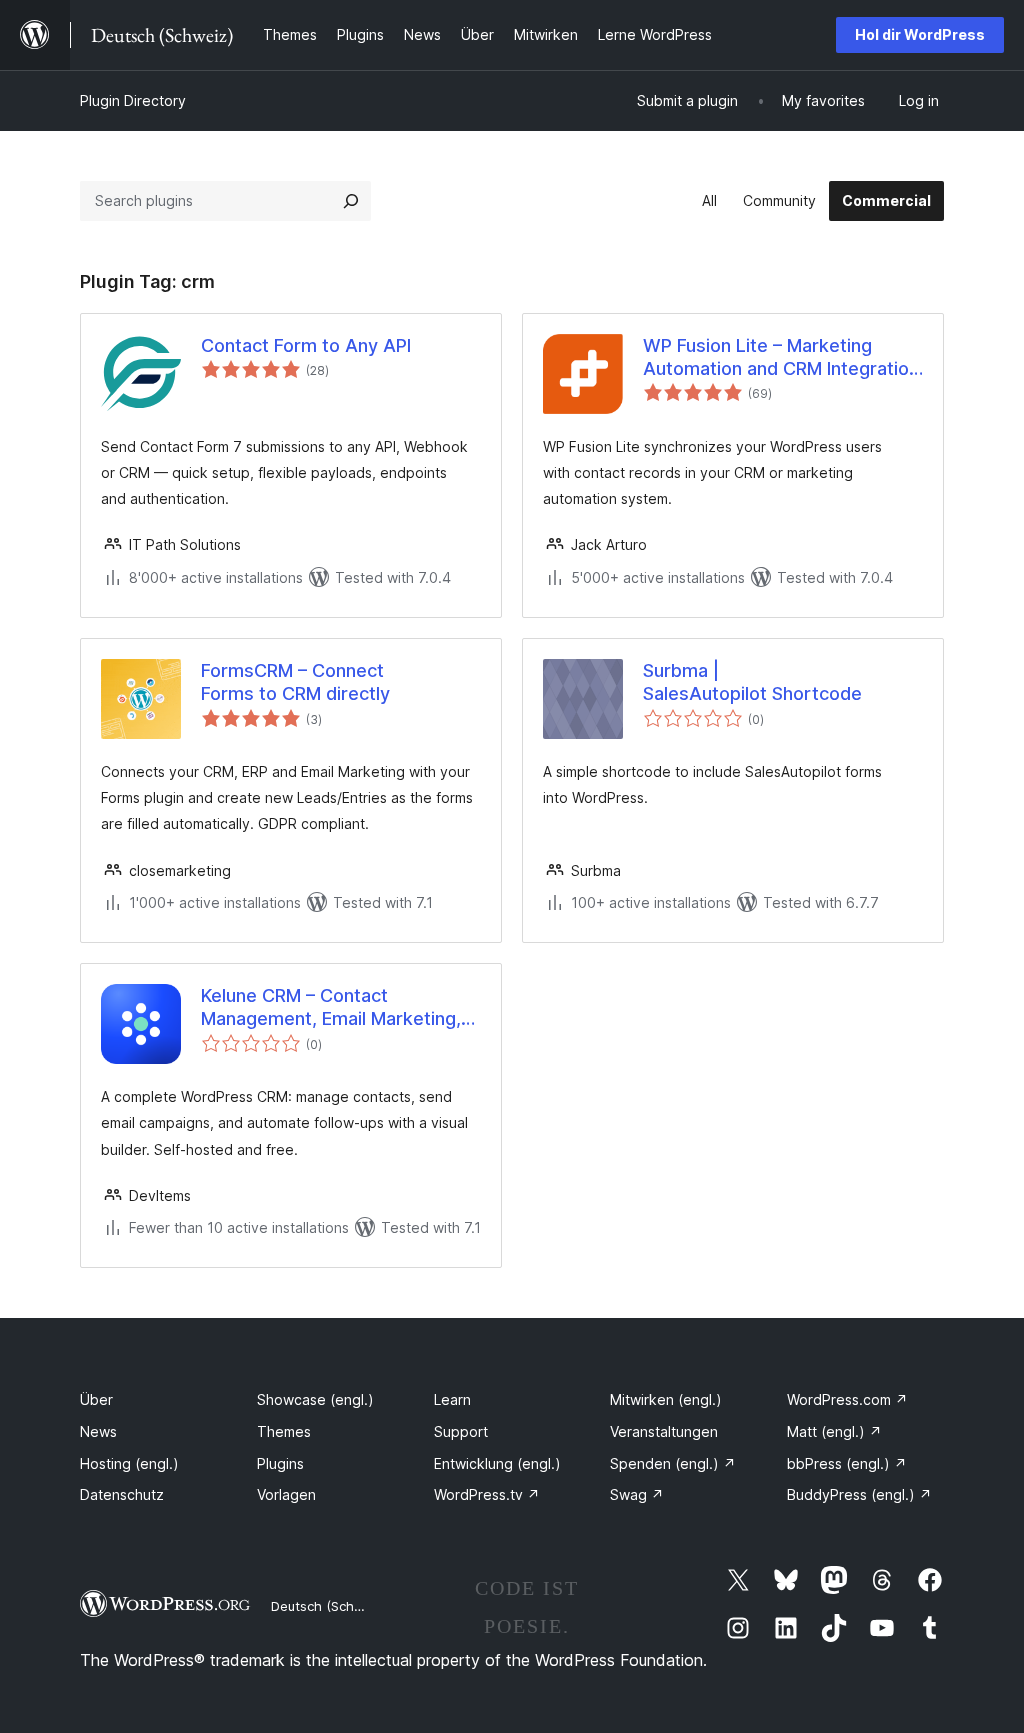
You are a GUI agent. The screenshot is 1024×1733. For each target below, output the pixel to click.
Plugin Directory (133, 100)
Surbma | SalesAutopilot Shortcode (752, 682)
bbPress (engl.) (847, 1463)
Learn (452, 1399)
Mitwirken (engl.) (666, 1399)
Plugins (280, 1463)
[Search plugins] (351, 201)
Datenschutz (122, 1494)
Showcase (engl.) (315, 1399)
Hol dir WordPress (920, 34)
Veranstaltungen (664, 1431)
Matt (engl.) (834, 1431)
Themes (284, 1431)
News (98, 1431)
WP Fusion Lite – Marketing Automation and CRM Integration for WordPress (781, 358)
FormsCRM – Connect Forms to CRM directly (295, 682)
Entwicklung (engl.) (497, 1463)
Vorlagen (286, 1494)
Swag (637, 1494)
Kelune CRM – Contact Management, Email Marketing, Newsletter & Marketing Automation (331, 1008)
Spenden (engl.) (673, 1463)
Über (96, 1399)
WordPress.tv (487, 1494)
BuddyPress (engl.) (859, 1494)
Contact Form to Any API (306, 345)
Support (461, 1431)
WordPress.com (847, 1399)
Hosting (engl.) (129, 1463)
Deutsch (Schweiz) (329, 1606)
